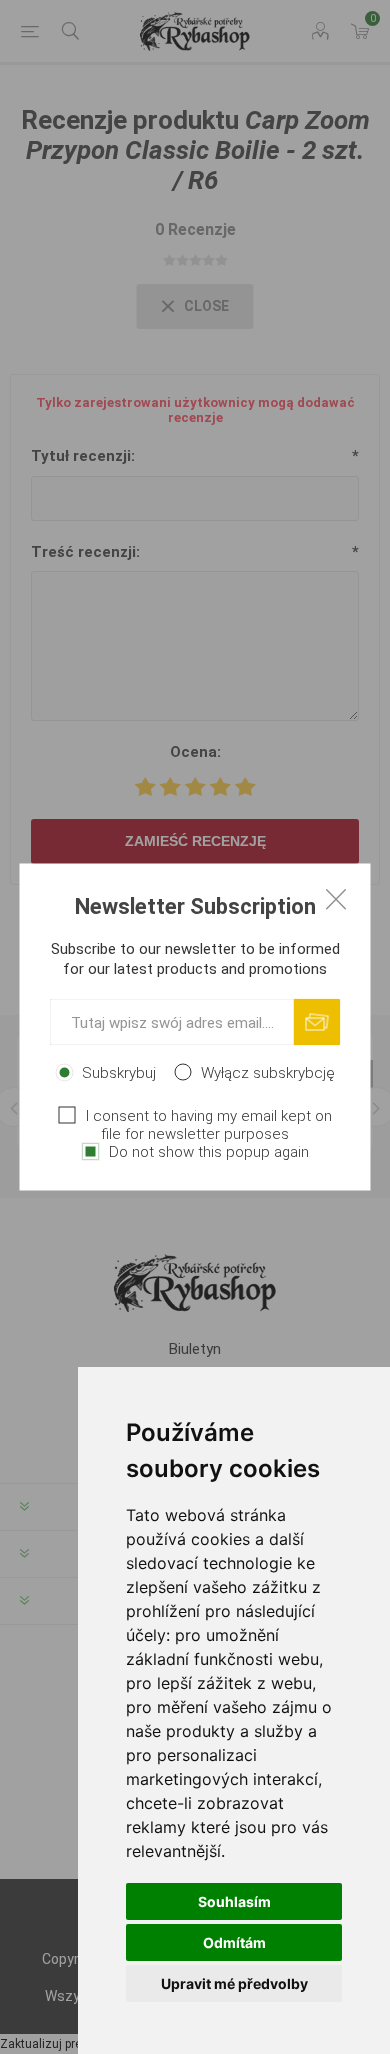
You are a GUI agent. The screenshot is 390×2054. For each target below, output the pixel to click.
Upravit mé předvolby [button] (234, 1983)
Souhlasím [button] (234, 1901)
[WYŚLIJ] (317, 1022)
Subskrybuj (119, 1073)
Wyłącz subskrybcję (268, 1073)
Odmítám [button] (234, 1942)
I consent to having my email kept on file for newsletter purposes (209, 1125)
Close (336, 899)
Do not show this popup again (209, 1152)
